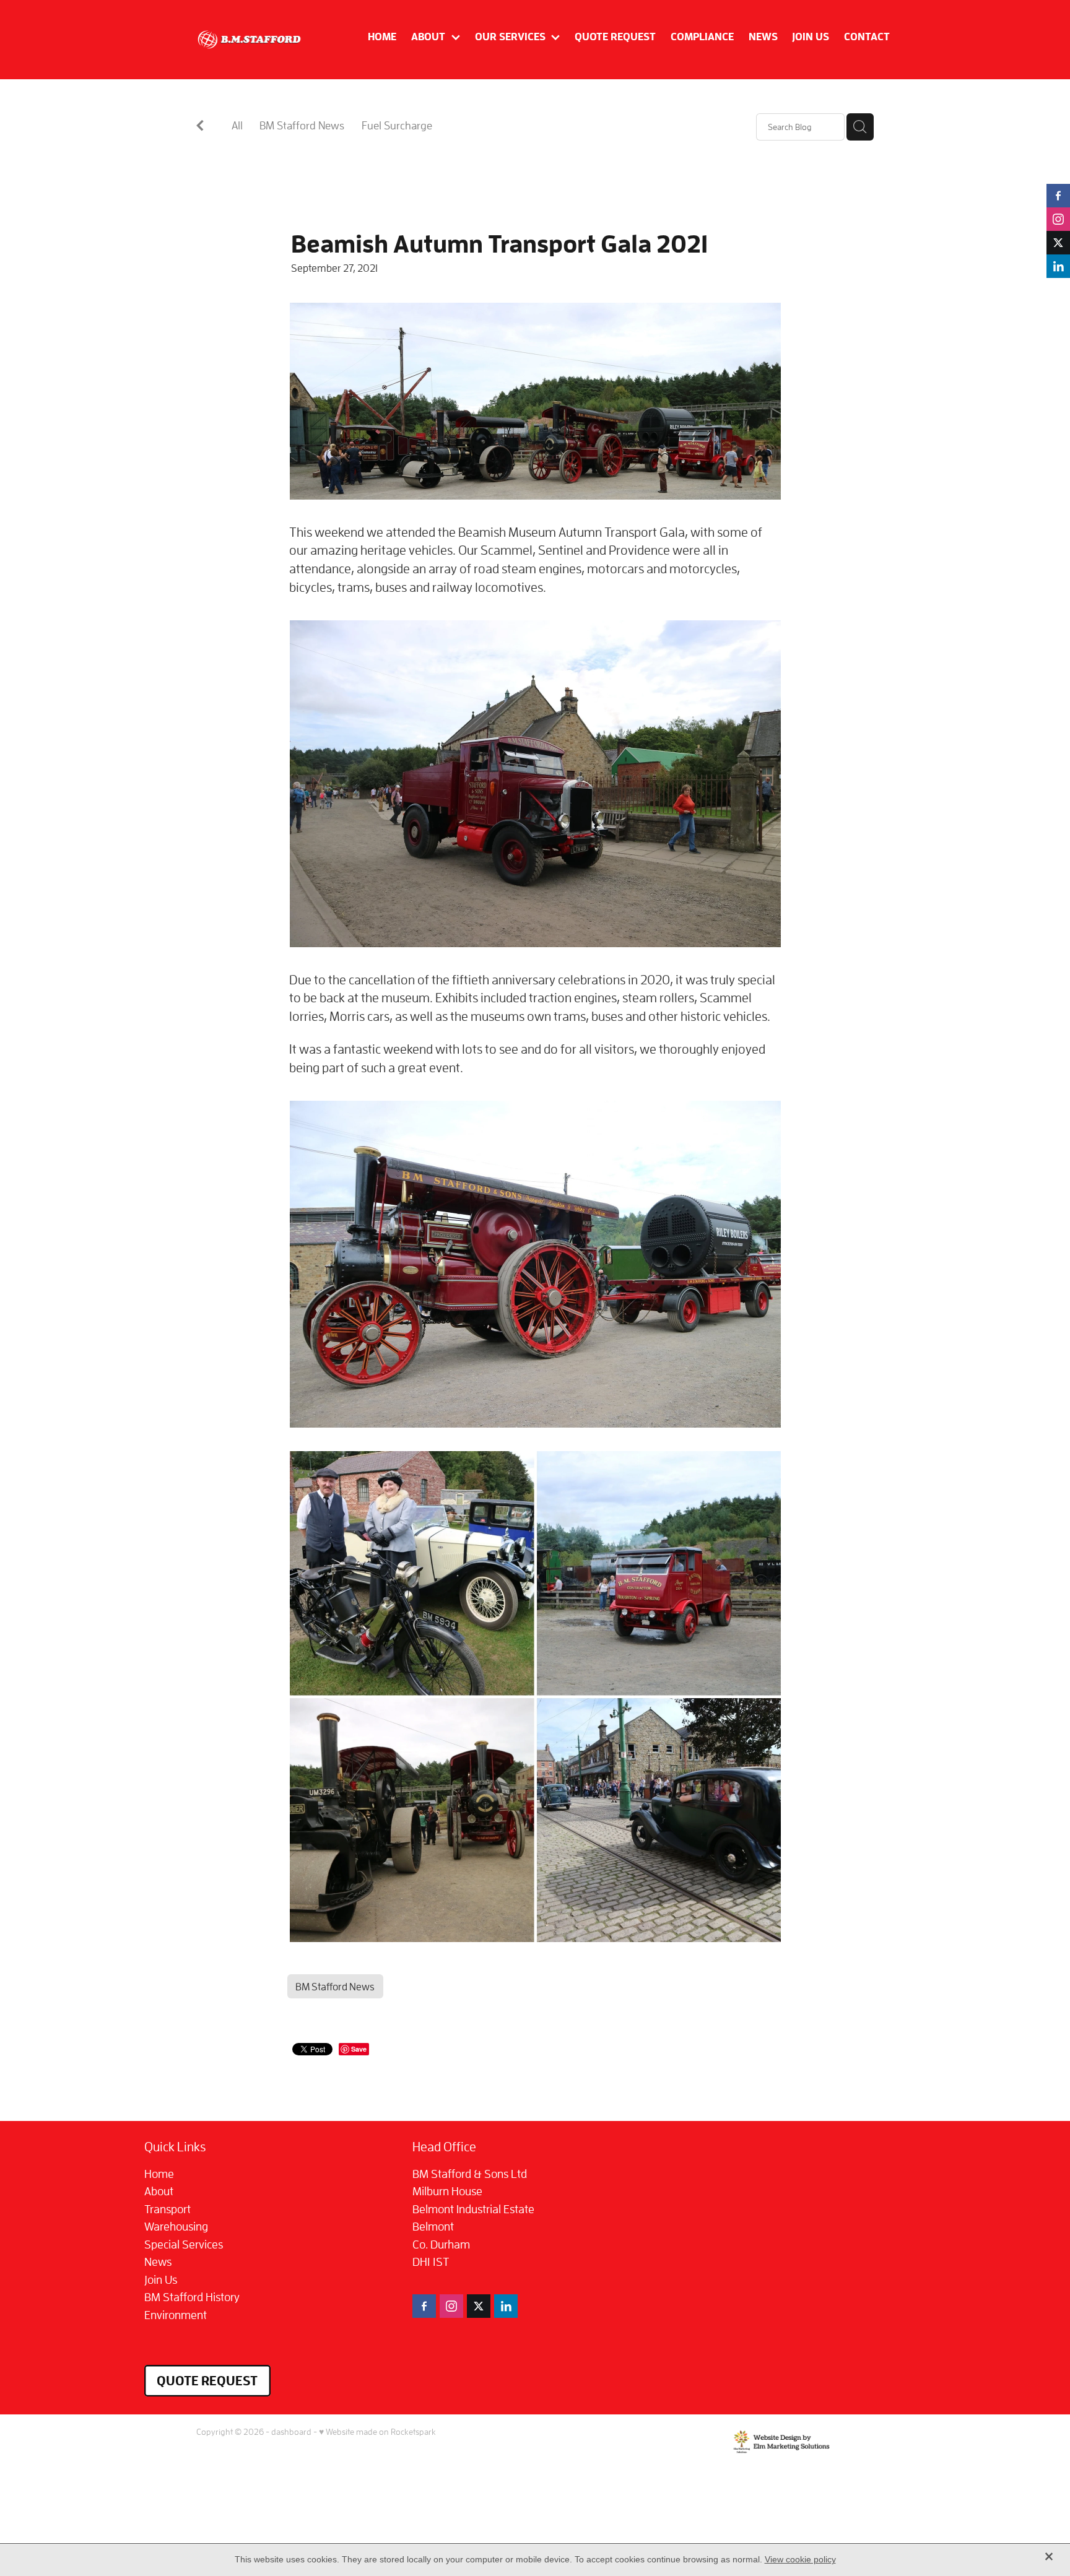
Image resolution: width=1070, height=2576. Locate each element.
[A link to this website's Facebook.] (1058, 196)
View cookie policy (800, 2559)
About (159, 2191)
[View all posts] (200, 128)
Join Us (161, 2279)
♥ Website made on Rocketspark (377, 2431)
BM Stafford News (302, 125)
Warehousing (176, 2226)
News (158, 2262)
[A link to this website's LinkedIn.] (1058, 266)
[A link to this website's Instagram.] (1058, 219)
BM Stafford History (192, 2297)
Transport (167, 2209)
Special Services (184, 2244)
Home (159, 2174)
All (237, 125)
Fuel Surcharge (397, 125)
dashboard (291, 2431)
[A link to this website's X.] (1058, 243)
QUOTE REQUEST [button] (207, 2380)
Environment (176, 2315)
